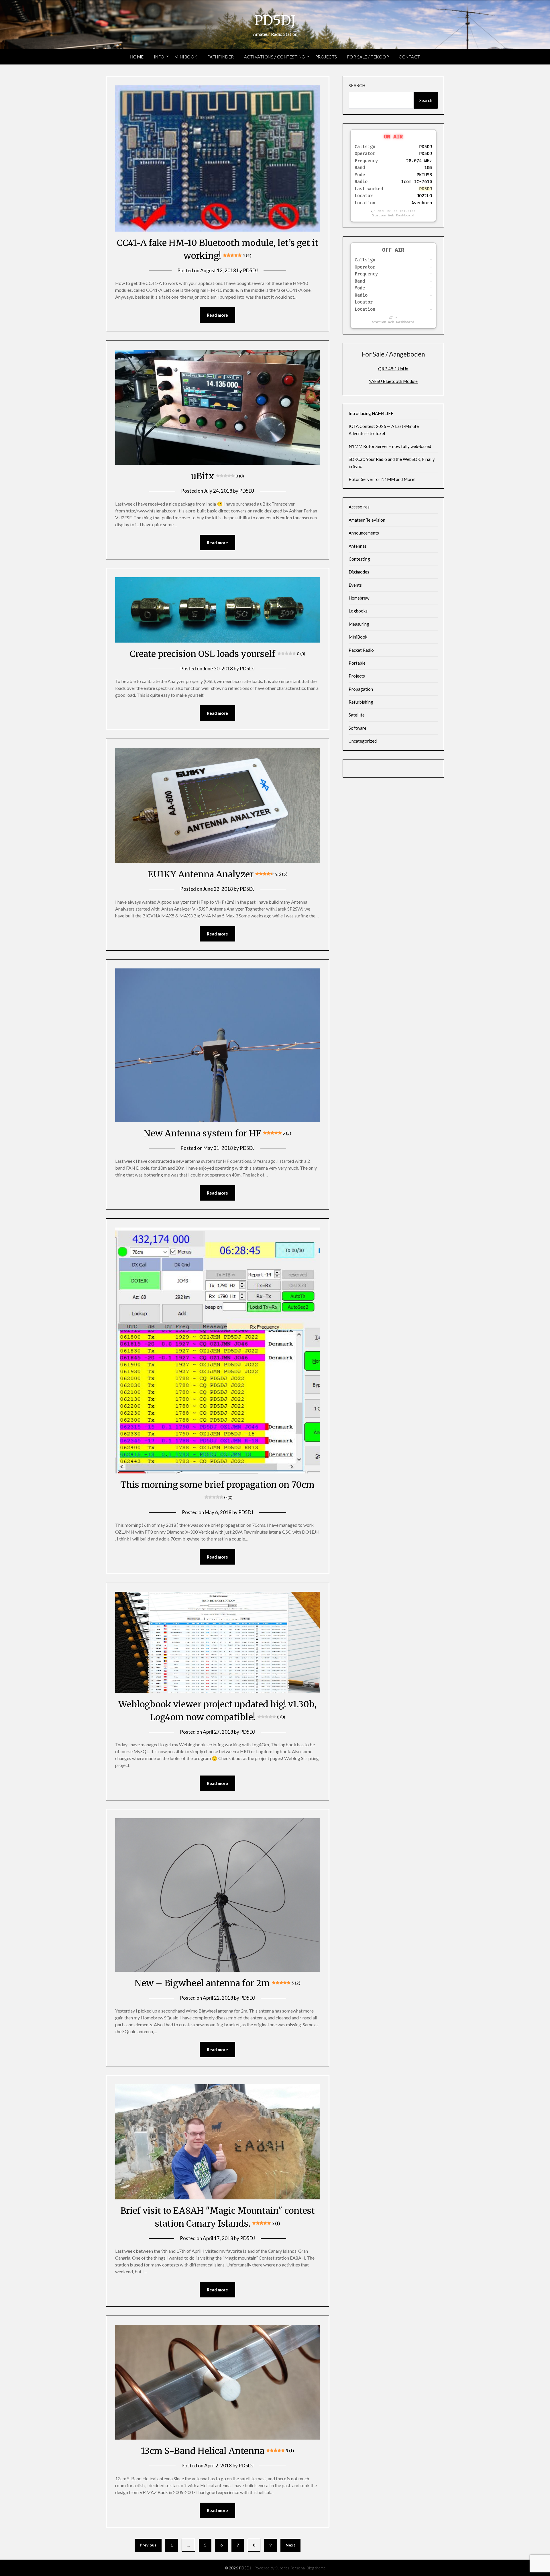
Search (357, 85)
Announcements (364, 533)
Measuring (359, 624)
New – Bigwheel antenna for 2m (217, 1983)
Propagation (361, 689)
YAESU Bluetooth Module (393, 381)
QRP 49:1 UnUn (393, 369)
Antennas (358, 546)
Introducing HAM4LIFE (371, 413)
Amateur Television (367, 520)
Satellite (357, 715)
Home (137, 57)
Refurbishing (361, 702)
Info (159, 57)
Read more (217, 315)
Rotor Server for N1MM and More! (382, 479)
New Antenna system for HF (217, 1133)
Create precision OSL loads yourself (217, 654)
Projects (326, 57)
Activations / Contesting (275, 57)
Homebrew (359, 598)
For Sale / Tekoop (368, 57)
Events (355, 585)
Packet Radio (361, 650)
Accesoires (359, 507)
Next (290, 2545)
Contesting (359, 559)
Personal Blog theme (308, 2568)
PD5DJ (275, 20)
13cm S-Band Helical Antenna (218, 2451)
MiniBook (186, 57)
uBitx (217, 476)
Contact (409, 57)
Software (357, 728)
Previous (148, 2545)
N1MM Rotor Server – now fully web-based (390, 446)
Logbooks (358, 611)
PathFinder (221, 57)
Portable (357, 663)
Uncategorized (363, 741)
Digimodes (359, 572)
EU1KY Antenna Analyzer (218, 874)
